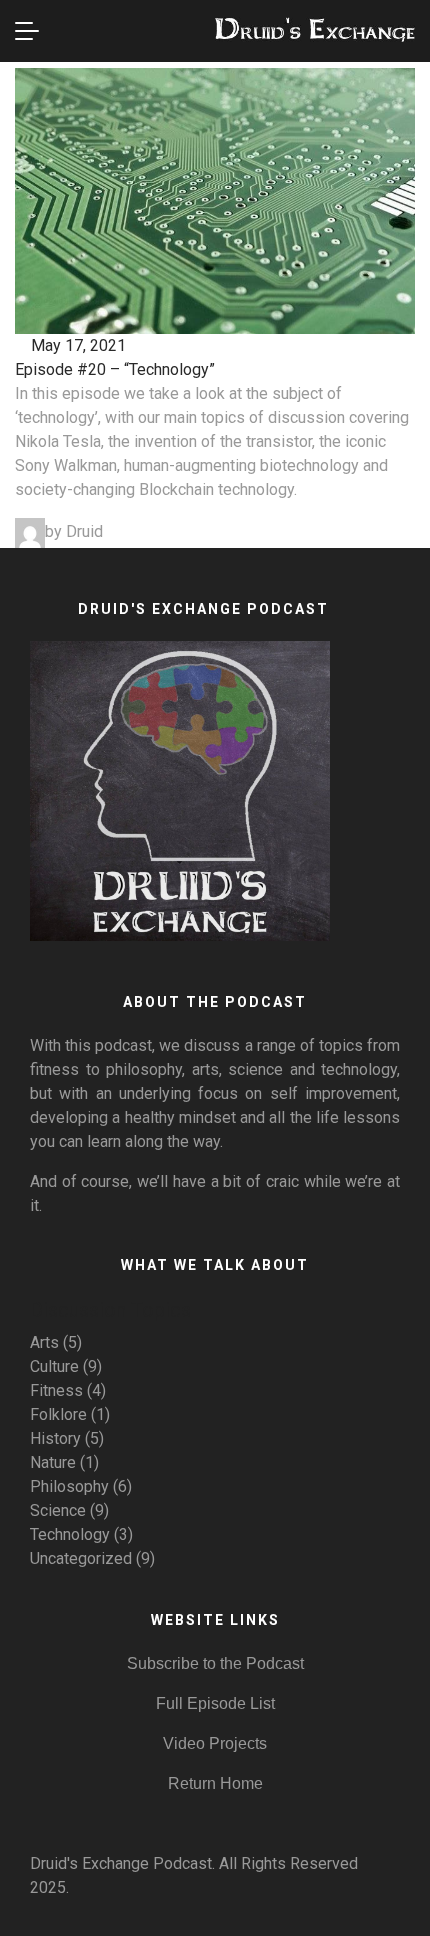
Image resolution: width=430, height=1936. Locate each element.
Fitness (56, 1390)
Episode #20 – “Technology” (115, 369)
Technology (70, 1534)
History (55, 1438)
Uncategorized (81, 1558)
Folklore (58, 1414)
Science (58, 1510)
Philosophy (69, 1486)
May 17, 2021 (76, 345)
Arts (44, 1342)
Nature (53, 1462)
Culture (54, 1366)
